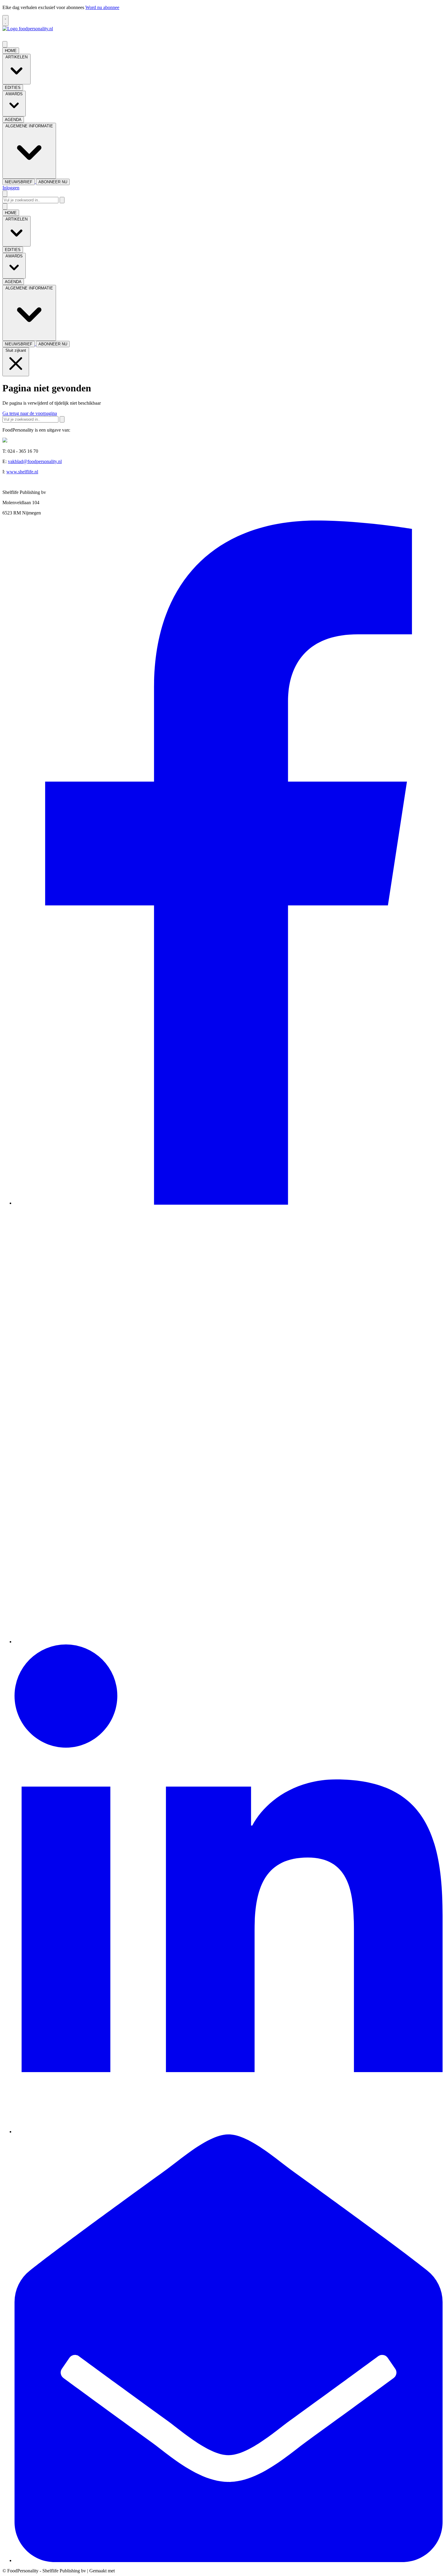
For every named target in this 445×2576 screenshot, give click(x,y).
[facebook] (229, 1203)
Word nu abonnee (102, 7)
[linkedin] (229, 2132)
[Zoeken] (62, 200)
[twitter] (229, 1642)
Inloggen (11, 188)
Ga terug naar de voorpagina (30, 413)
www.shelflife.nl (22, 472)
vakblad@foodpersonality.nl (35, 461)
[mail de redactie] (229, 2560)
